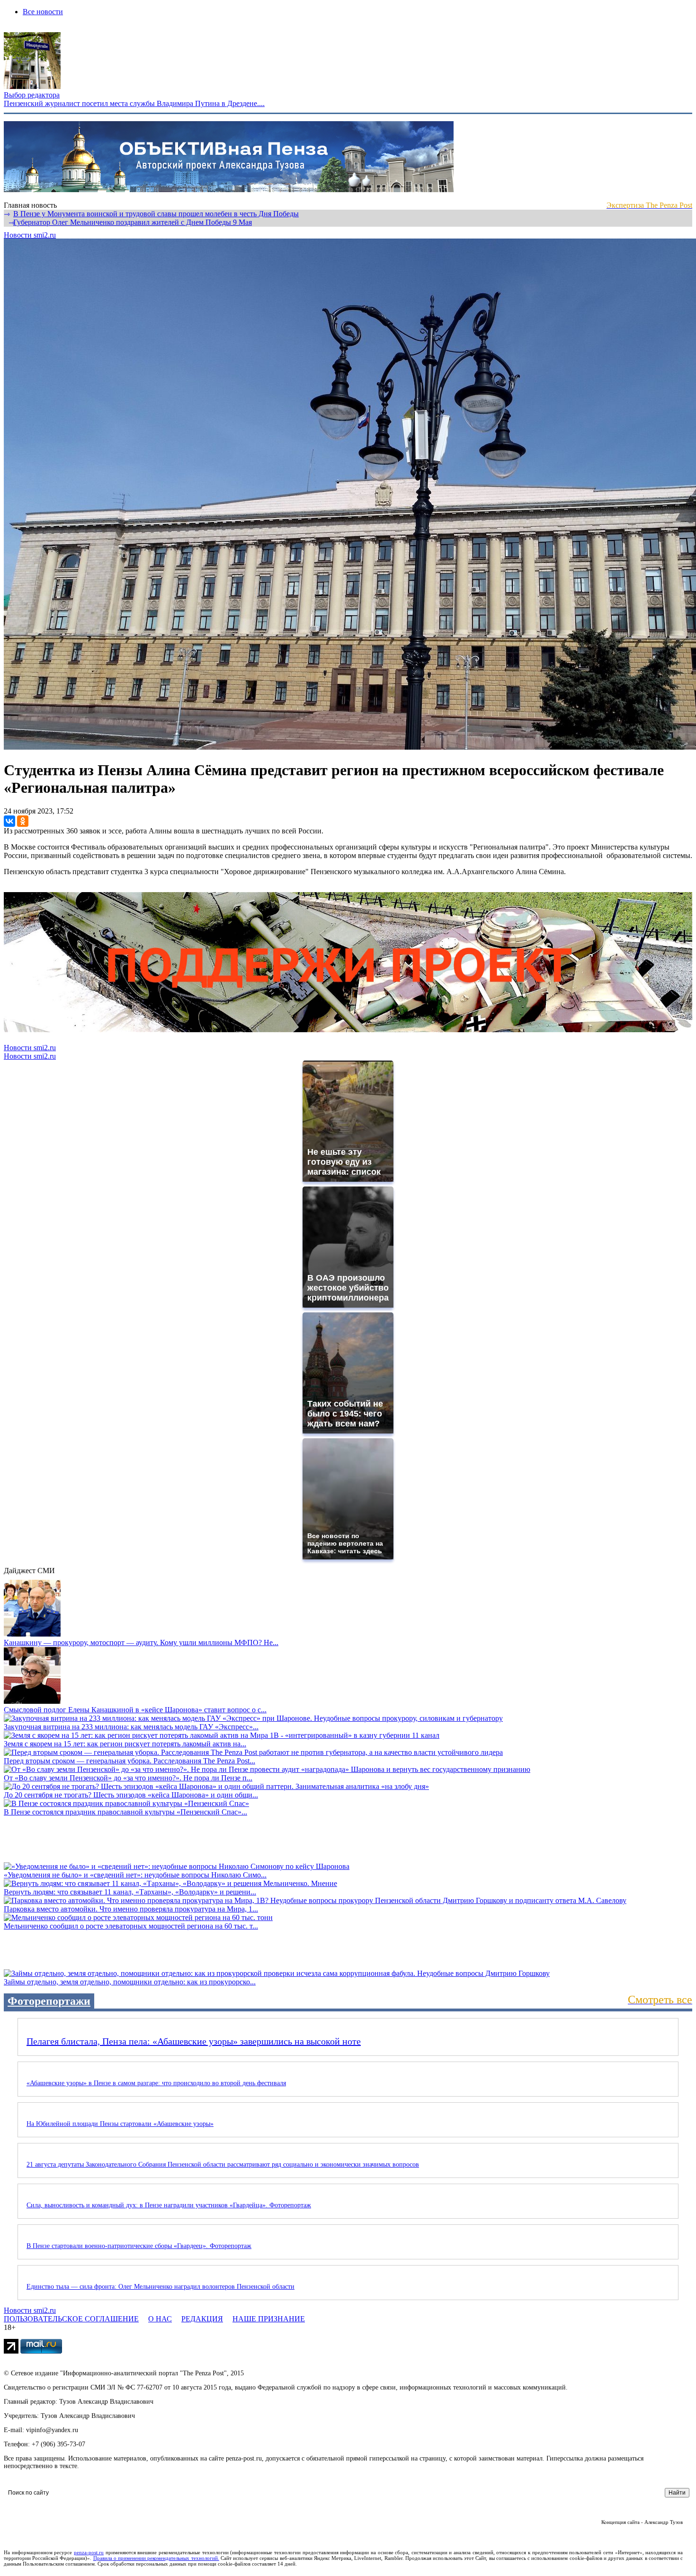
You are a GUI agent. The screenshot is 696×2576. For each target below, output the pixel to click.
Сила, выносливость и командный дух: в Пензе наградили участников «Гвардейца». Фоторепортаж (169, 2205)
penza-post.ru (89, 2552)
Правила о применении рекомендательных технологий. (156, 2558)
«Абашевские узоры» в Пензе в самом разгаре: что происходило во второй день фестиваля (156, 2083)
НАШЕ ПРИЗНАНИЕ (269, 2319)
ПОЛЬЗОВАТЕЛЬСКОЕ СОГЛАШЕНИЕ (71, 2319)
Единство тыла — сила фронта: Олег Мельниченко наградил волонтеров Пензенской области (161, 2287)
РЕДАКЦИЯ (202, 2319)
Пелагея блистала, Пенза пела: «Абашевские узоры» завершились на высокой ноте (194, 2041)
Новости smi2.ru (30, 235)
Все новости (43, 12)
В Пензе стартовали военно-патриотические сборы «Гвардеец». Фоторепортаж (139, 2246)
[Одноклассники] (23, 821)
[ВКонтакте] (9, 821)
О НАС (160, 2319)
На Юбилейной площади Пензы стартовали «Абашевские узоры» (120, 2124)
